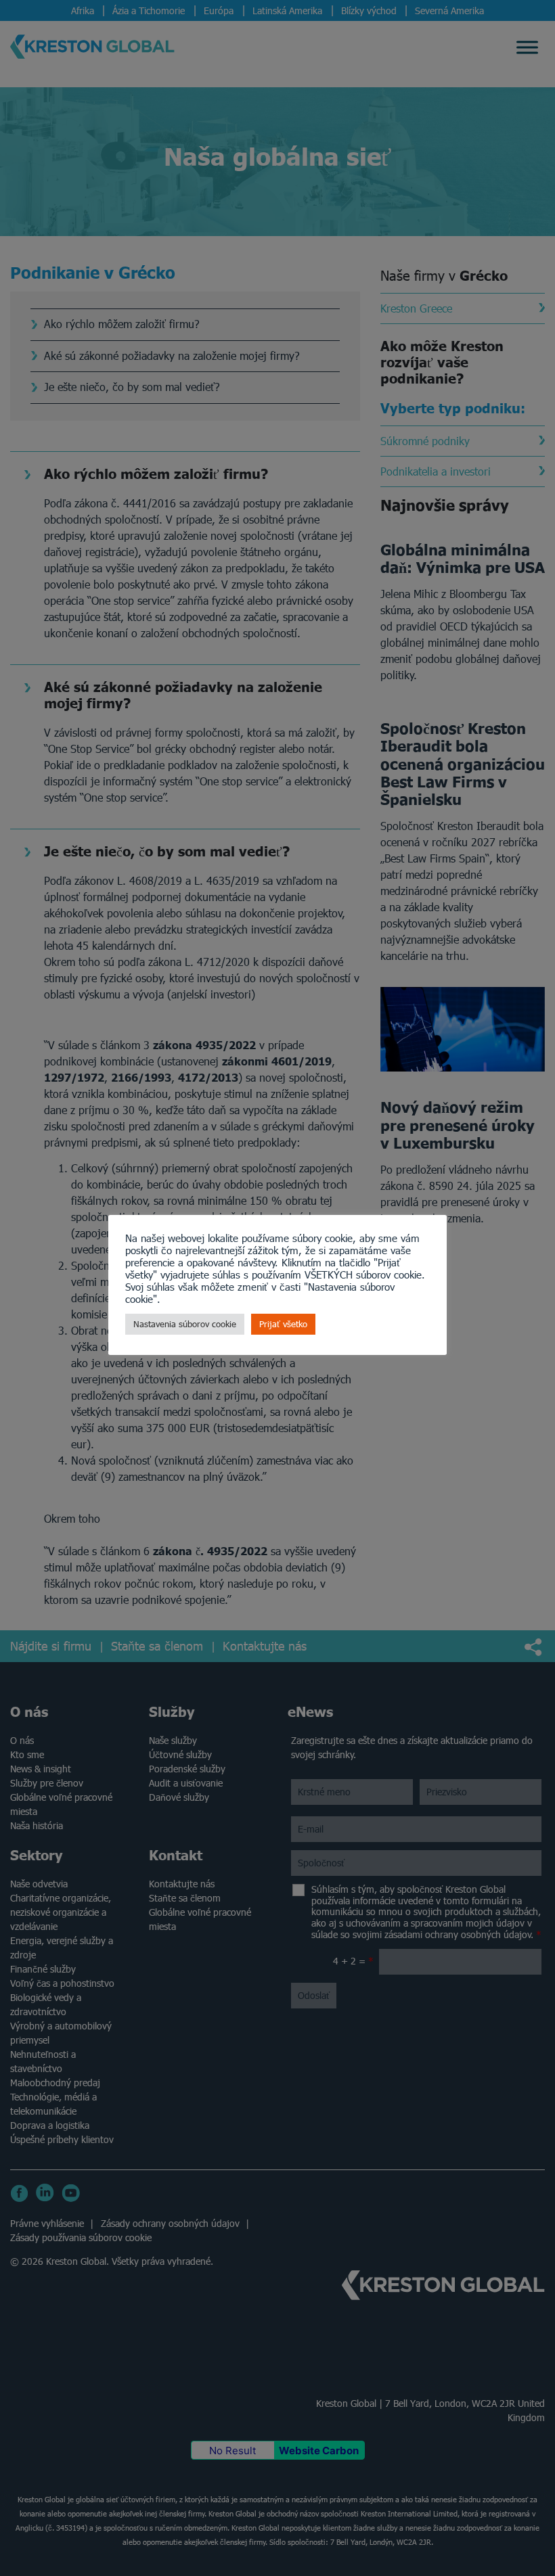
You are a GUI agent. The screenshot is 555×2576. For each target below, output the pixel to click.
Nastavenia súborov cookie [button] (185, 1324)
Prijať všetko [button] (283, 1324)
